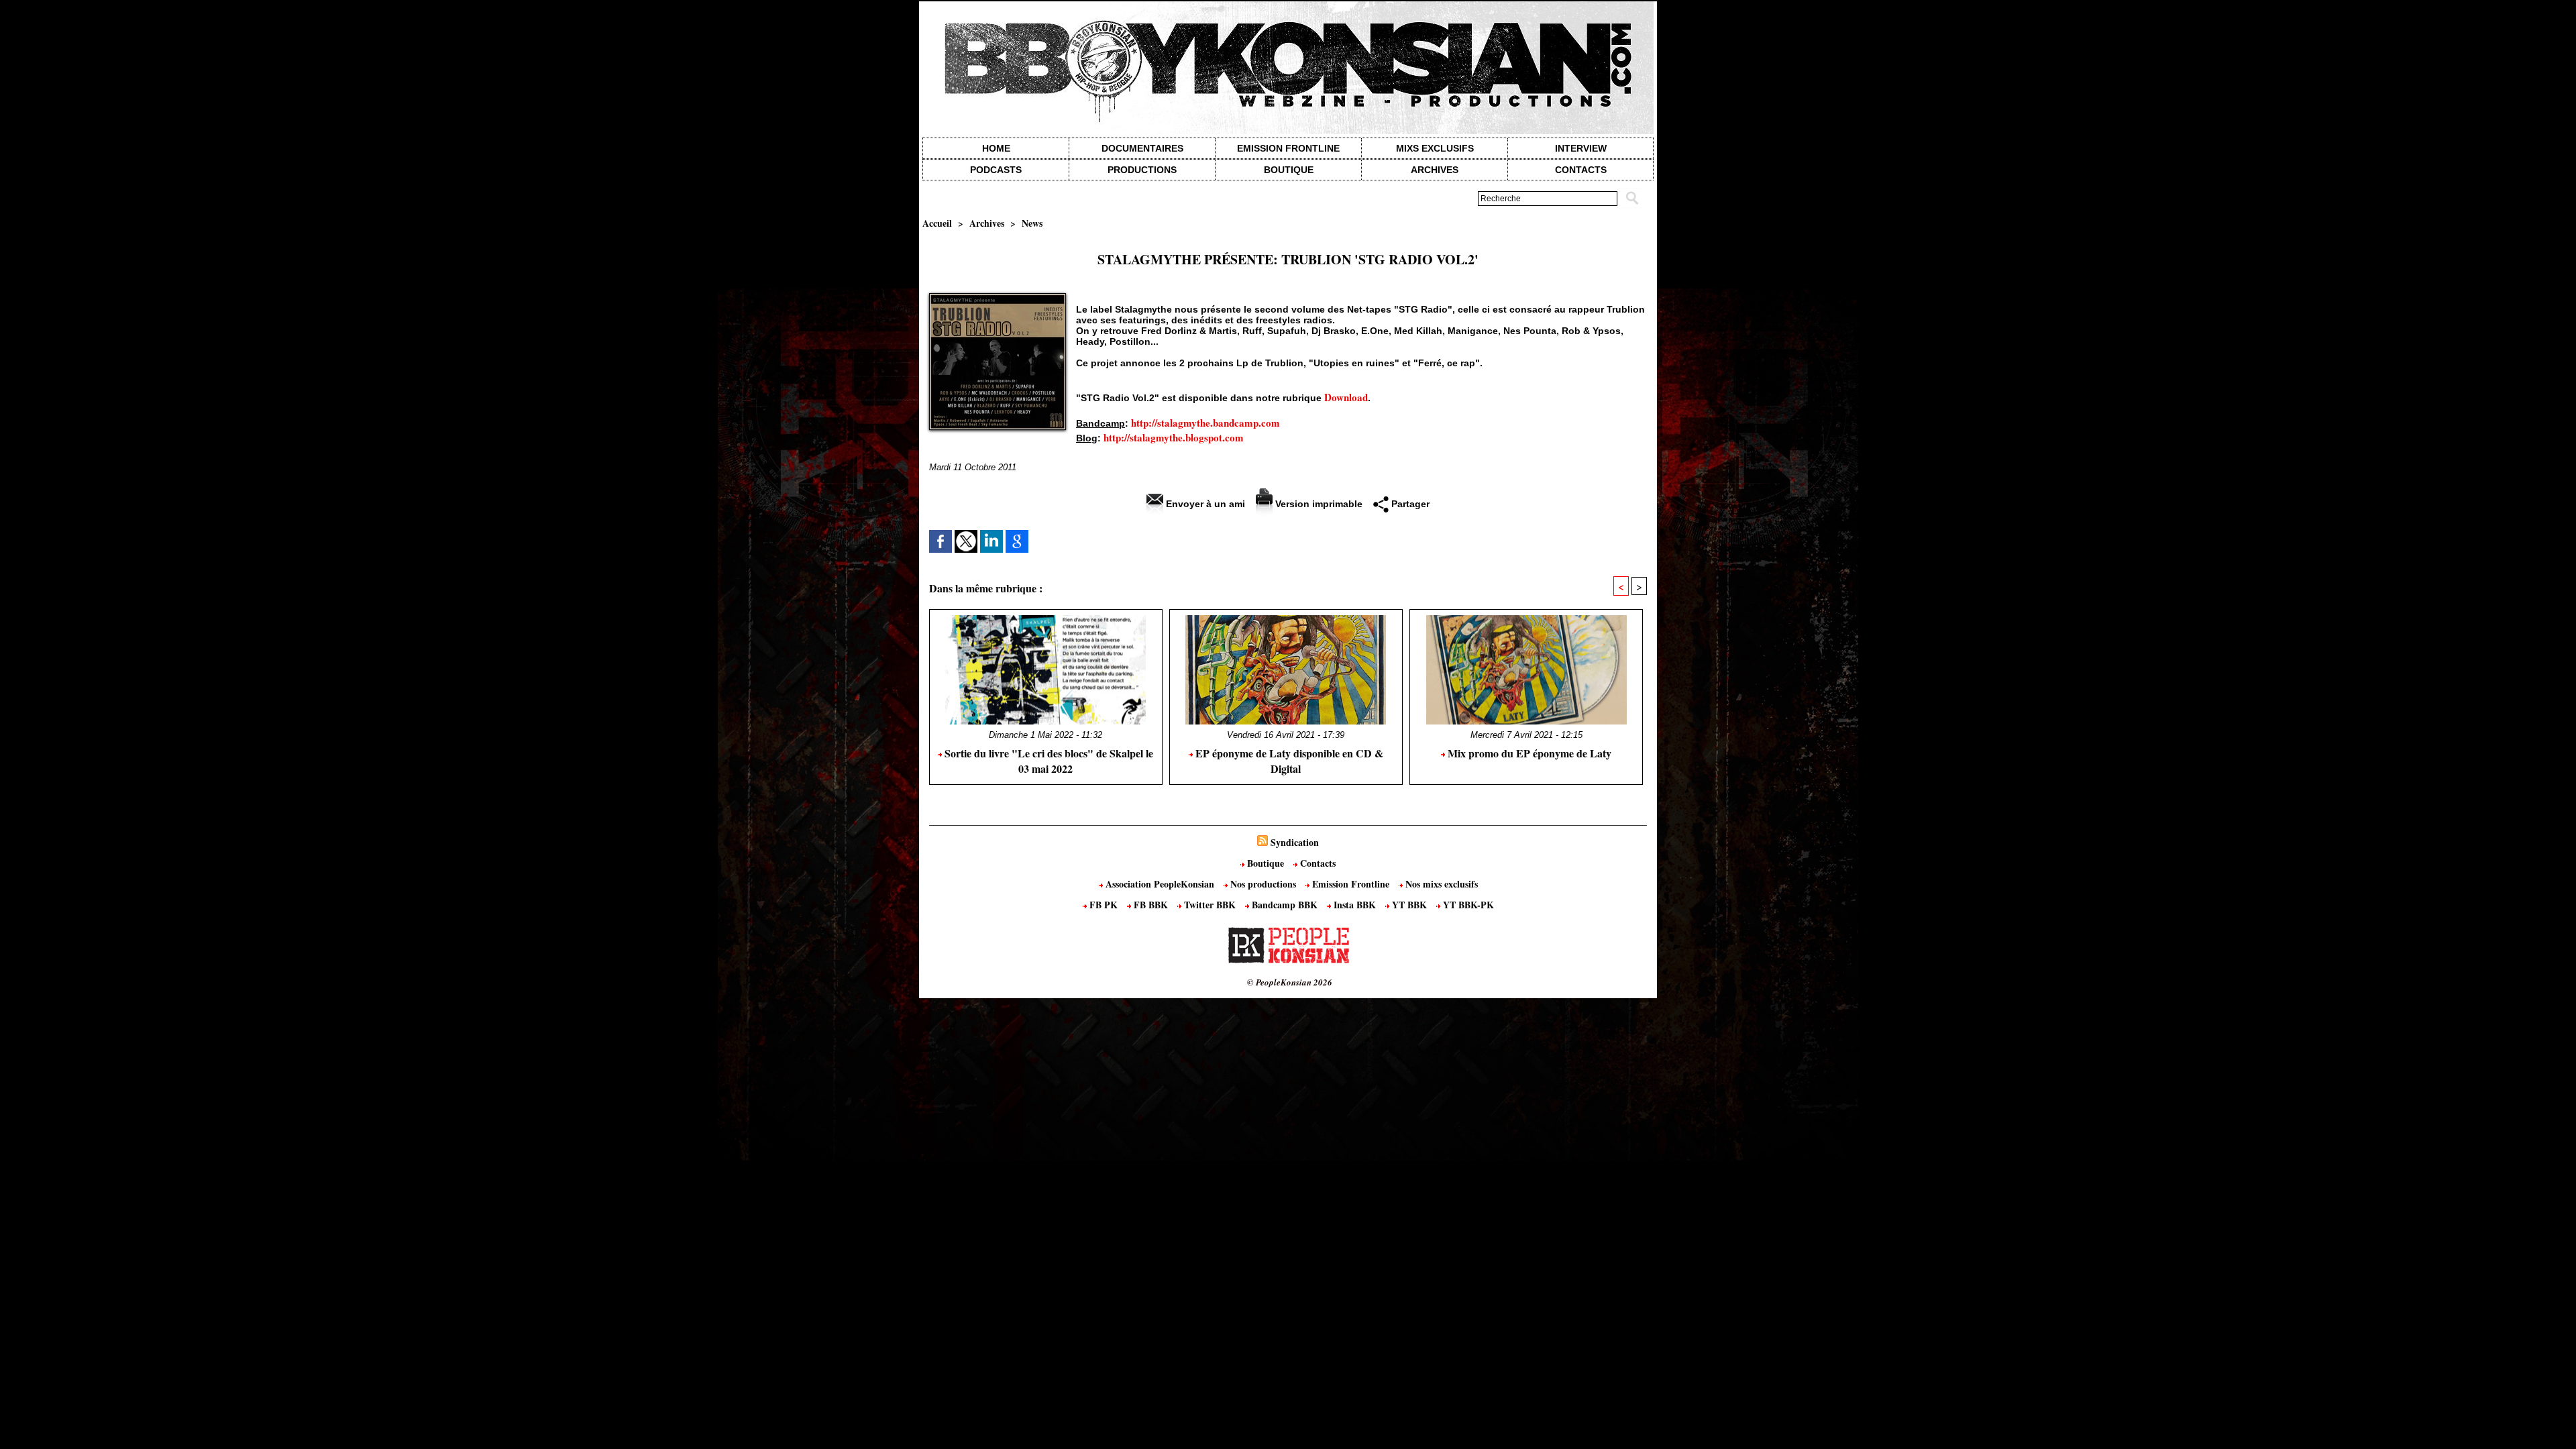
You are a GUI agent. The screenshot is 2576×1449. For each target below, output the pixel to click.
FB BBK (1151, 905)
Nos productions (1263, 884)
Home (996, 148)
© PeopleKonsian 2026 (1290, 982)
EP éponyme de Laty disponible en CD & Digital (1288, 761)
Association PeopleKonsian (1160, 884)
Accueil (937, 223)
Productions (1142, 170)
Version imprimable (1318, 504)
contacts (1581, 170)
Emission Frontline (1288, 148)
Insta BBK (1355, 905)
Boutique (1289, 170)
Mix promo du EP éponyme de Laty (1528, 753)
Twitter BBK (1210, 905)
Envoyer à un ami (1204, 504)
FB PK (1104, 905)
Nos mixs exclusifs (1440, 884)
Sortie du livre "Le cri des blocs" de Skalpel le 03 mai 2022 (1048, 761)
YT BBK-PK (1467, 905)
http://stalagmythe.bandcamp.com (1205, 423)
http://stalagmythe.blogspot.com (1174, 437)
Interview (1581, 148)
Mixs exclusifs (1435, 148)
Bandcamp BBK (1285, 905)
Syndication (1295, 842)
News (1032, 223)
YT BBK (1409, 905)
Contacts (1317, 863)
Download (1346, 397)
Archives (1435, 170)
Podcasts (996, 170)
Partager (1409, 504)
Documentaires (1142, 148)
